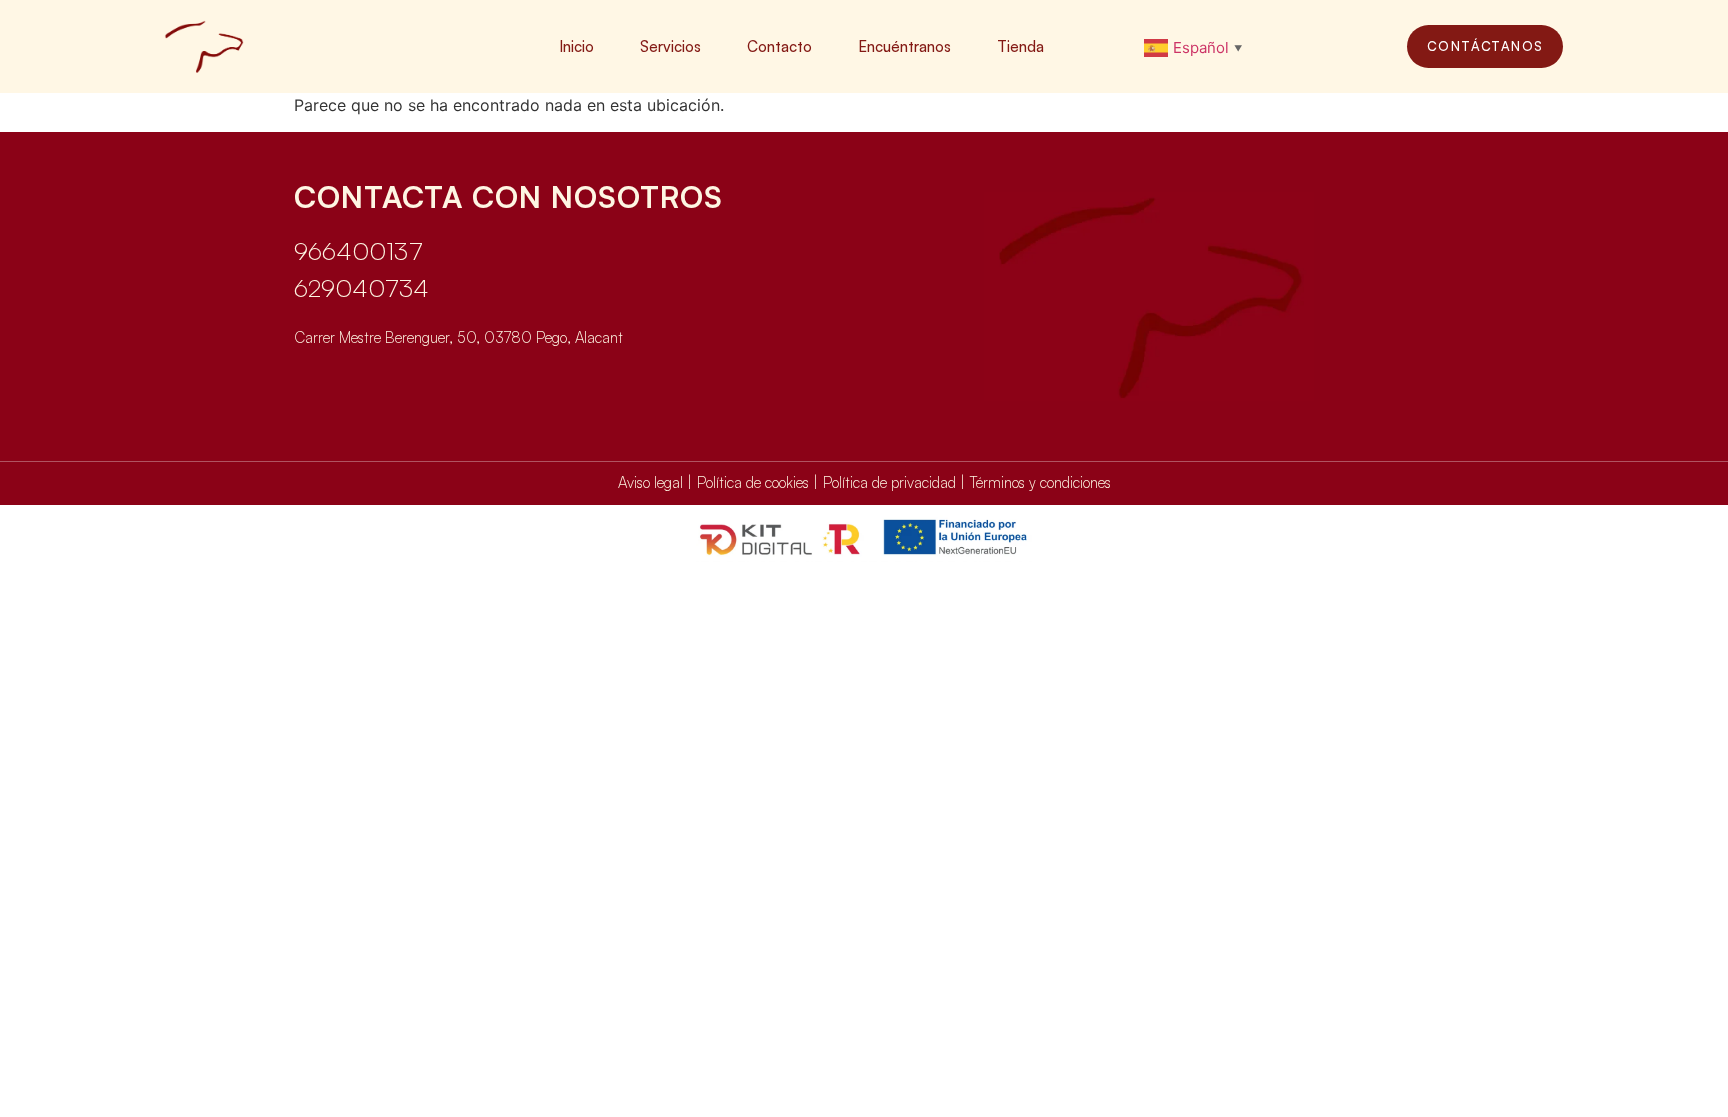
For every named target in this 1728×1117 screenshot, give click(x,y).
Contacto (779, 46)
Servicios (670, 46)
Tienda (1020, 46)
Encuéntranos (904, 46)
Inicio (576, 46)
